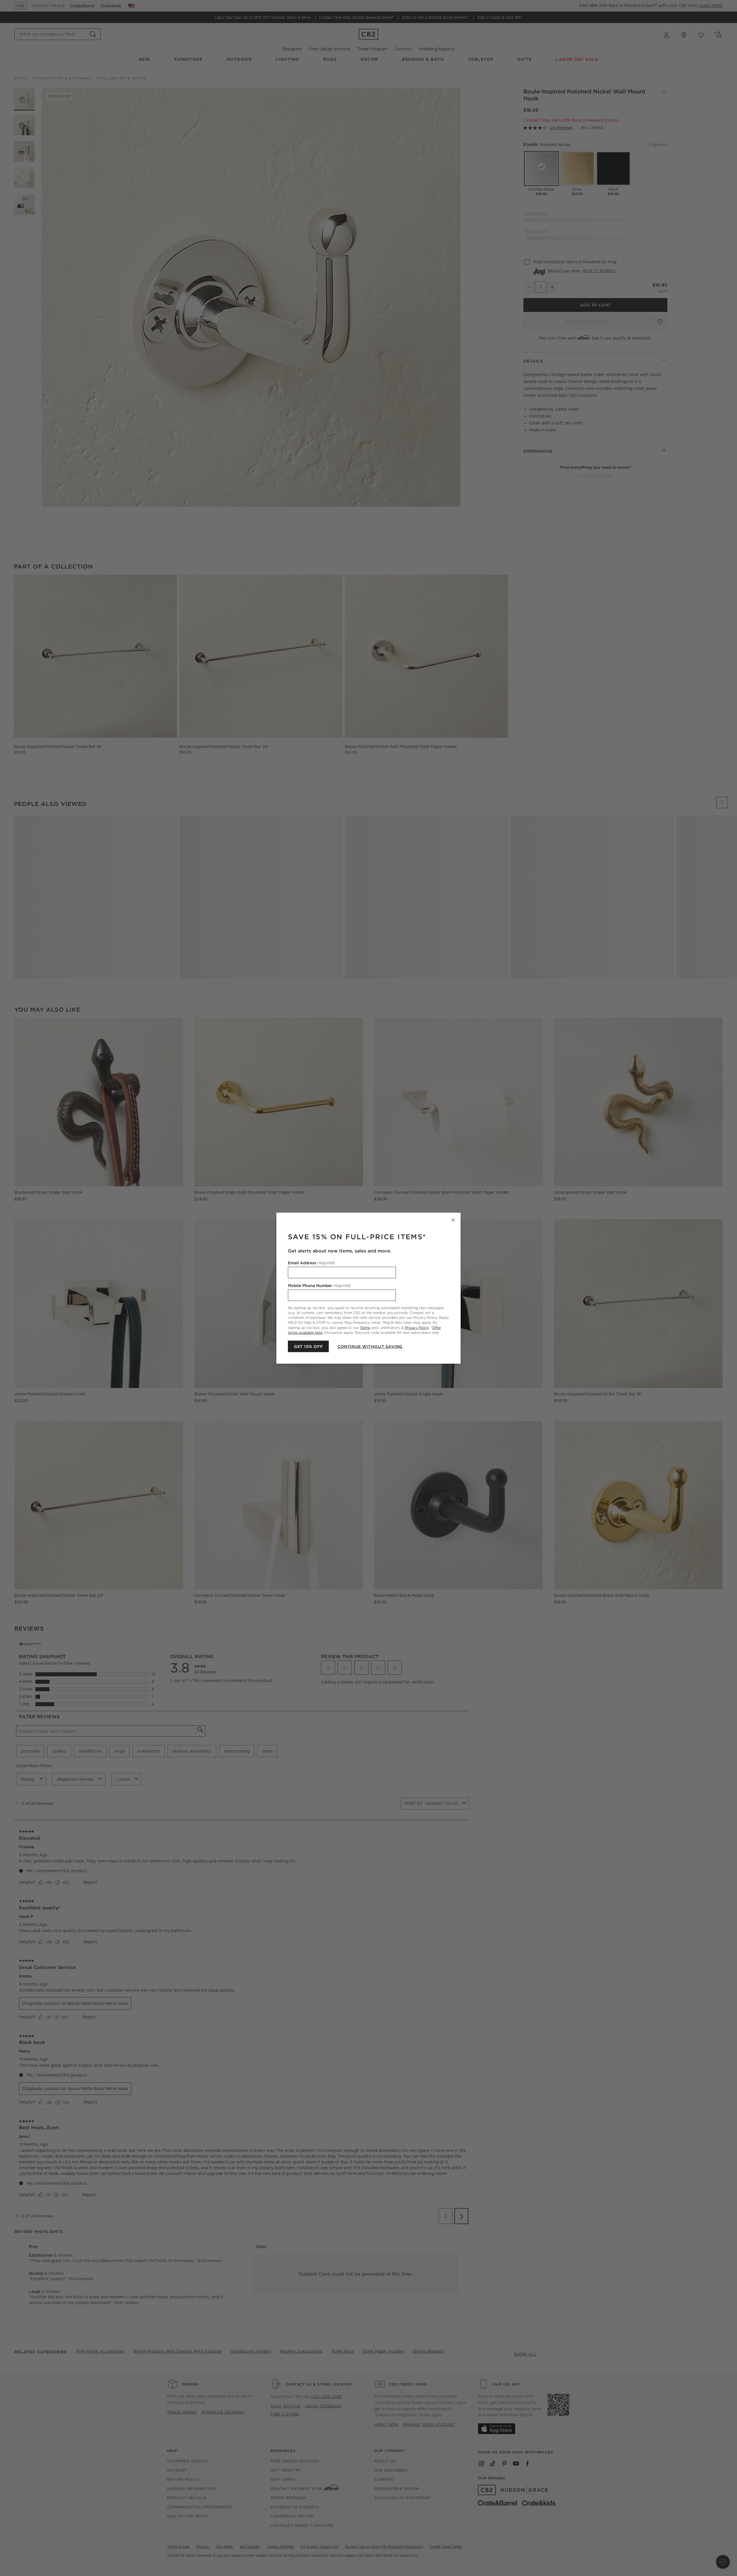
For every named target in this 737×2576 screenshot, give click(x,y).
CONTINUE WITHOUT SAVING (370, 1346)
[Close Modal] (453, 1220)
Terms (365, 1327)
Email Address (311, 1263)
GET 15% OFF (308, 1346)
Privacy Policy (417, 1327)
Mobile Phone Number (319, 1285)
